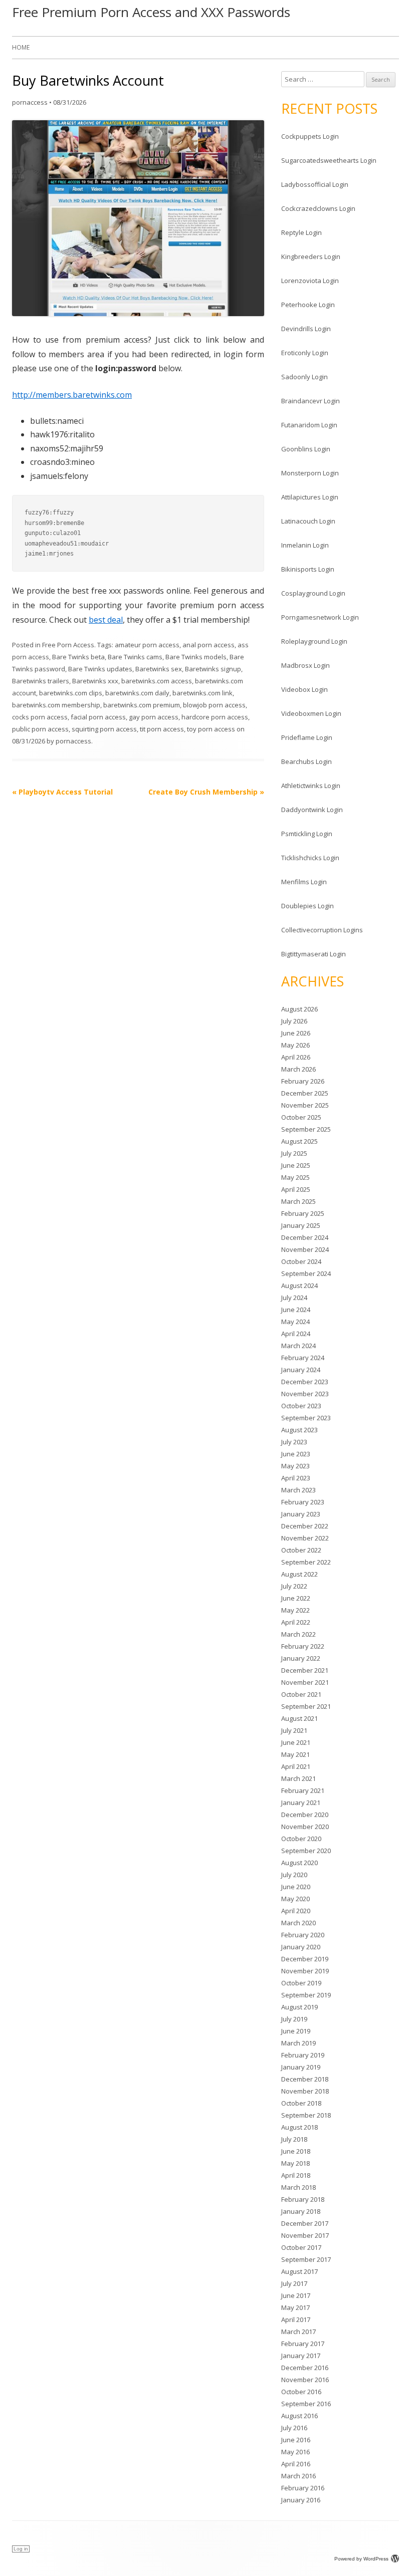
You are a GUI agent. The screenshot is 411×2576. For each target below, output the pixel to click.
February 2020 (303, 1935)
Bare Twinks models (196, 657)
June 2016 (296, 2440)
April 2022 (296, 1622)
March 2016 (298, 2476)
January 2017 (301, 2356)
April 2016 (296, 2464)
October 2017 (301, 2247)
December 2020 (305, 1815)
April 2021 (296, 1766)
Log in (21, 2549)
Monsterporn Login (310, 473)
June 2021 (296, 1742)
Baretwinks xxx (95, 681)
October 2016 (301, 2392)
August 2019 (299, 2007)
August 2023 (299, 1430)
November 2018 (305, 2091)
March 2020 (298, 1923)
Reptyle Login (301, 232)
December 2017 (305, 2223)
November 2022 (305, 1538)
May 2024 (295, 1322)
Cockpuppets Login (310, 136)
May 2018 (295, 2163)
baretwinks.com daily (137, 693)
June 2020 (296, 1887)
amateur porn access (147, 645)
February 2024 (303, 1358)
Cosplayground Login (313, 593)
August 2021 (299, 1718)
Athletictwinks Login (311, 786)
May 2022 (295, 1610)
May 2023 (295, 1466)
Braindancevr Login (311, 401)
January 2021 (301, 1802)
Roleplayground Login (314, 641)
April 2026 (296, 1057)
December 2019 (305, 1959)
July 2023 (294, 1442)
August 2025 (299, 1141)
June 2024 (296, 1310)
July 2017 (294, 2283)
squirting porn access (104, 729)
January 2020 (301, 1947)
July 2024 (294, 1298)
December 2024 (305, 1237)
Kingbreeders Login (311, 256)
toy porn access (211, 729)
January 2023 (301, 1514)
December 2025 (305, 1093)
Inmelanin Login (305, 545)
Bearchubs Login (306, 761)
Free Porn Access (68, 645)
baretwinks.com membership (56, 705)
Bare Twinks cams (135, 657)
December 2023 (305, 1382)
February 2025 (303, 1213)
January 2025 (301, 1225)
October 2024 (301, 1261)
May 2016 (295, 2452)
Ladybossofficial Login (315, 184)
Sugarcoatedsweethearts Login (329, 160)
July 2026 (294, 1021)
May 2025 (295, 1177)
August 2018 (299, 2127)
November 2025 (305, 1105)
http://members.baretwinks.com (72, 395)
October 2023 (301, 1406)
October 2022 (301, 1550)
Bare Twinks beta (78, 657)
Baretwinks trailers (41, 681)
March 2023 (298, 1490)
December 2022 (305, 1526)
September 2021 (306, 1706)
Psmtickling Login (307, 834)
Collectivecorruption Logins (322, 930)
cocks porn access (40, 717)
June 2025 (296, 1165)
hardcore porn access (215, 717)
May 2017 (295, 2307)
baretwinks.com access (157, 681)
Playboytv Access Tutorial (62, 792)
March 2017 (298, 2332)
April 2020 (296, 1911)
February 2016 (303, 2488)
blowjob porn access (214, 705)
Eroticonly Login (305, 353)
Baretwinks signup (213, 669)
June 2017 (296, 2295)
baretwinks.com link (202, 693)
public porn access (40, 729)
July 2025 (294, 1153)
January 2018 (301, 2211)
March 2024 (298, 1346)
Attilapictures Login (310, 497)
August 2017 (299, 2271)
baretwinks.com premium (142, 705)
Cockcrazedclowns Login (318, 208)
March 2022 (298, 1634)
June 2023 (296, 1454)
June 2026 (296, 1033)
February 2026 (303, 1081)
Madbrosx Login (305, 665)
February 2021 (303, 1790)
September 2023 (306, 1418)
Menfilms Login (304, 882)
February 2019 (303, 2055)
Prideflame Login (307, 737)
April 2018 (296, 2175)
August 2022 (299, 1574)
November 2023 (305, 1394)
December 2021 (305, 1670)
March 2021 (298, 1778)
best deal (106, 620)
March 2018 (298, 2187)
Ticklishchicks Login (310, 858)
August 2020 (299, 1863)
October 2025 (301, 1117)
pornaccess (30, 102)
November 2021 (305, 1682)
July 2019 (294, 2019)
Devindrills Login (306, 329)
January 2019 (301, 2067)
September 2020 (306, 1851)
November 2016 (305, 2380)
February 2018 (303, 2199)
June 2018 (296, 2151)
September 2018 (306, 2115)
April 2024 (296, 1334)
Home (21, 47)
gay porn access (154, 717)
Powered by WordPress (361, 2559)
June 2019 (296, 2031)
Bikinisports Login (308, 569)
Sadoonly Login (304, 377)
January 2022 (301, 1658)
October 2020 (301, 1839)
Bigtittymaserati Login (314, 954)
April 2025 (296, 1189)
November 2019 (305, 1971)
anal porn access (209, 645)
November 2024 (305, 1249)
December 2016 (305, 2368)
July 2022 (294, 1586)
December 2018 (305, 2079)
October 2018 (301, 2103)
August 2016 (299, 2416)
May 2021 (295, 1754)
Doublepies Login (307, 906)
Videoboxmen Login (311, 713)
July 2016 (294, 2428)
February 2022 (303, 1646)
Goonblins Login (306, 449)
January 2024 (301, 1370)
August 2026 (299, 1009)
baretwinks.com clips (71, 693)
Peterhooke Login (308, 305)
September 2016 (306, 2404)
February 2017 (303, 2344)
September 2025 (306, 1129)
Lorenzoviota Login (310, 281)
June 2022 (296, 1598)
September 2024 (306, 1273)
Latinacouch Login (308, 521)
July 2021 (294, 1730)
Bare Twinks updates (100, 669)
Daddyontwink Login (312, 810)
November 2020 (305, 1827)
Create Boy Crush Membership (206, 792)
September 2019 (306, 1995)
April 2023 (296, 1478)
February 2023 (303, 1502)
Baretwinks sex (159, 669)
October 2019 (301, 1983)
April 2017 (296, 2320)
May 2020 (295, 1899)
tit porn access (162, 729)
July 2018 (294, 2139)
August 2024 (299, 1285)
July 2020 (294, 1875)
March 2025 (298, 1201)
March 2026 (298, 1069)
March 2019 (298, 2043)
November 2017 (305, 2235)
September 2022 (306, 1562)
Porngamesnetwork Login (320, 617)
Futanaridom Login (309, 425)
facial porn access (98, 717)
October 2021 (301, 1694)
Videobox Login (304, 689)
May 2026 (295, 1045)
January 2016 (301, 2500)
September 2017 (306, 2259)
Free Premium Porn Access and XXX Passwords (151, 12)
